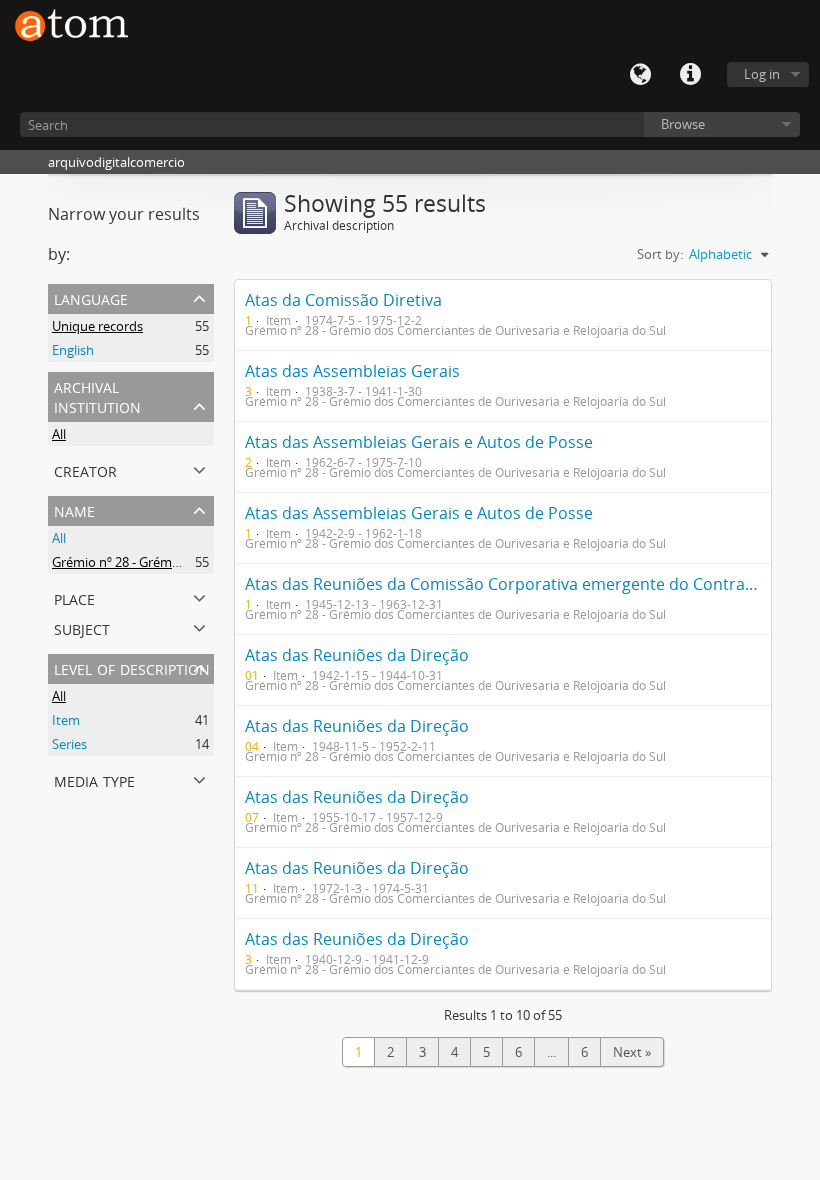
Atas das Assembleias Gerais (352, 371)
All (59, 434)
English (73, 350)
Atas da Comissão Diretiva (343, 300)
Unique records (97, 326)
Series (69, 744)
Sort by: (660, 254)
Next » (632, 1052)
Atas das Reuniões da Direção (357, 655)
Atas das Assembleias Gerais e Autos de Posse (419, 442)
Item (66, 720)
